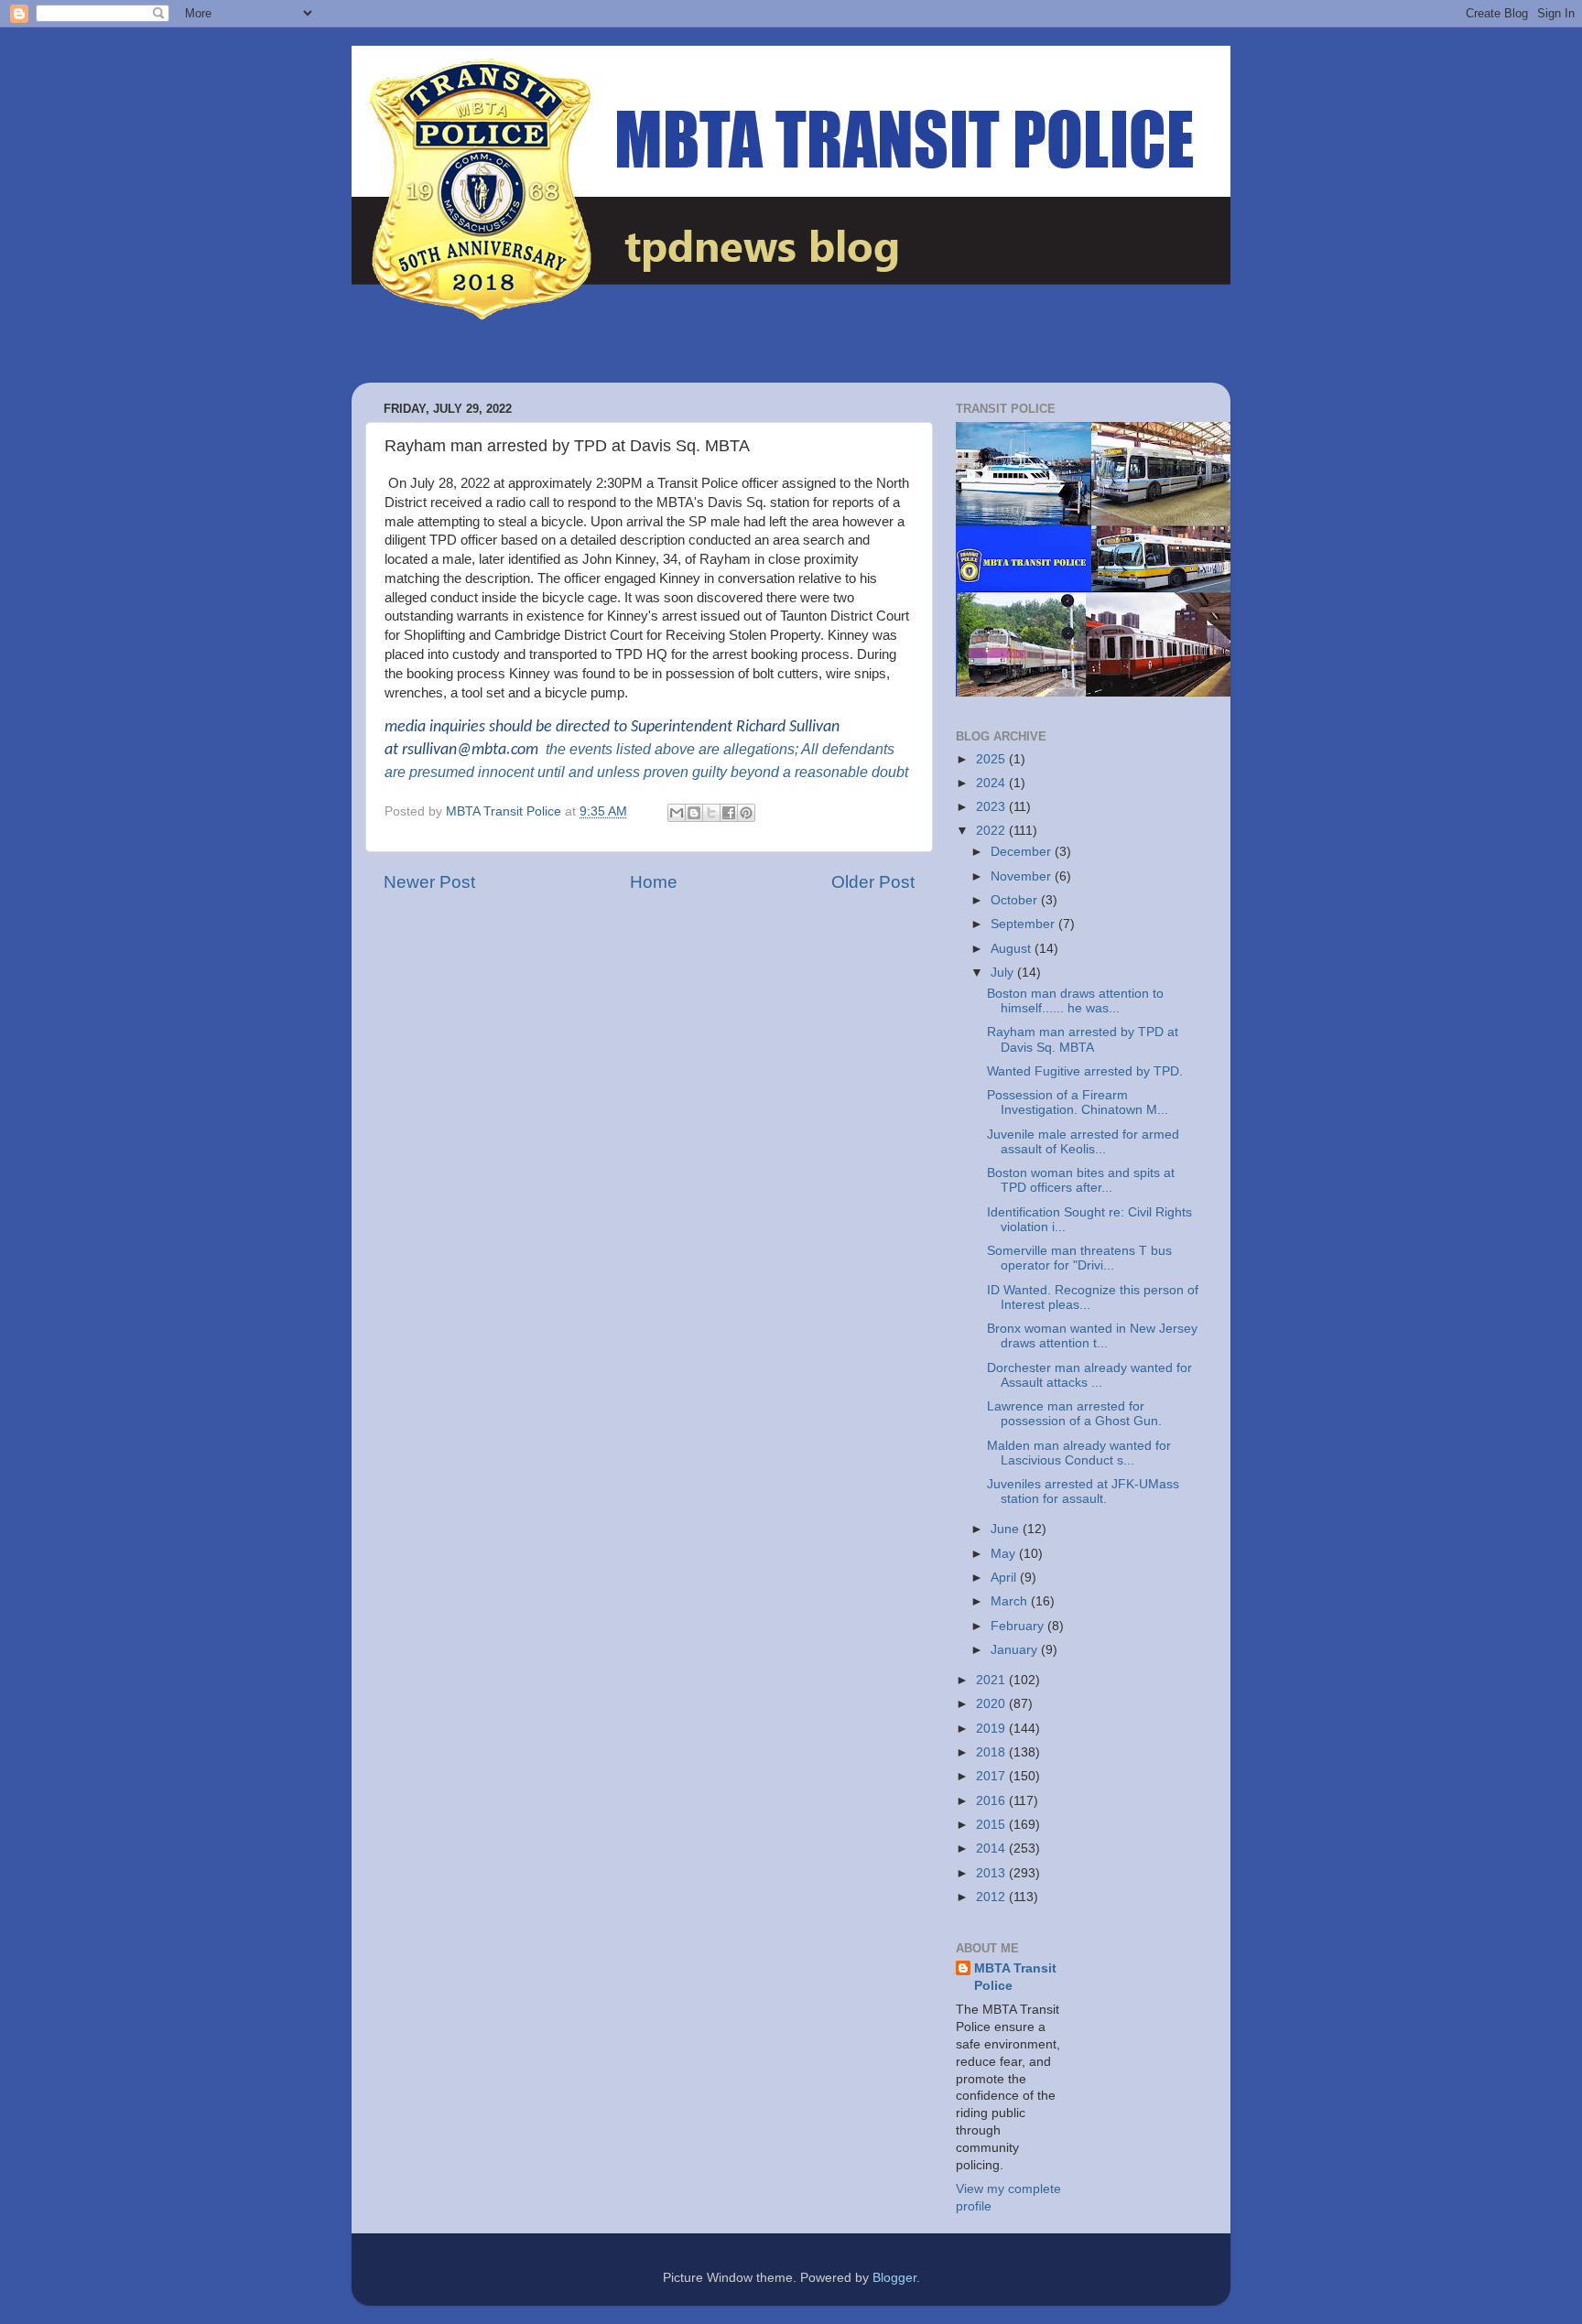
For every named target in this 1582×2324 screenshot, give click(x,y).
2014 (992, 1848)
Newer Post (429, 882)
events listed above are (643, 749)
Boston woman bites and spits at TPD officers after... (1081, 1180)
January (1016, 1650)
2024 (992, 783)
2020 (992, 1704)
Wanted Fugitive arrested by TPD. (1085, 1071)
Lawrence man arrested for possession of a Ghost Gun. (1074, 1414)
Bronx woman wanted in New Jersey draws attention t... (1092, 1336)
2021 (992, 1680)
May (1005, 1554)
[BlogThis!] (694, 813)
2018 (992, 1752)
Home (654, 882)
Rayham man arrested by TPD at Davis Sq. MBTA (1083, 1039)
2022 (992, 831)
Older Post (873, 882)
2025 (992, 759)
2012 (992, 1897)
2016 (992, 1801)
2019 (992, 1729)
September (1024, 924)
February (1019, 1626)
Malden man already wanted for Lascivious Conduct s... (1079, 1453)
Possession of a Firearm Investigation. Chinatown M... (1078, 1103)
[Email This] (677, 813)
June (1007, 1529)
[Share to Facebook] (729, 813)
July (1004, 973)
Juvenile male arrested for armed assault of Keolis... (1083, 1142)
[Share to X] (711, 813)
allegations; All (771, 749)
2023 (992, 807)
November (1023, 876)
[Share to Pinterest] (746, 813)
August (1013, 949)
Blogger (894, 2278)
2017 (992, 1776)
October (1016, 900)
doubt (890, 772)
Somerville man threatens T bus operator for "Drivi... (1079, 1258)
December (1023, 852)
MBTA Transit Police (1015, 1977)
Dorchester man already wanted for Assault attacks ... (1089, 1375)
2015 (992, 1825)
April (1005, 1578)
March (1011, 1601)
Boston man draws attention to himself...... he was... (1075, 1001)
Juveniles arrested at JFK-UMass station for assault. (1083, 1492)
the (556, 749)
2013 (992, 1873)
